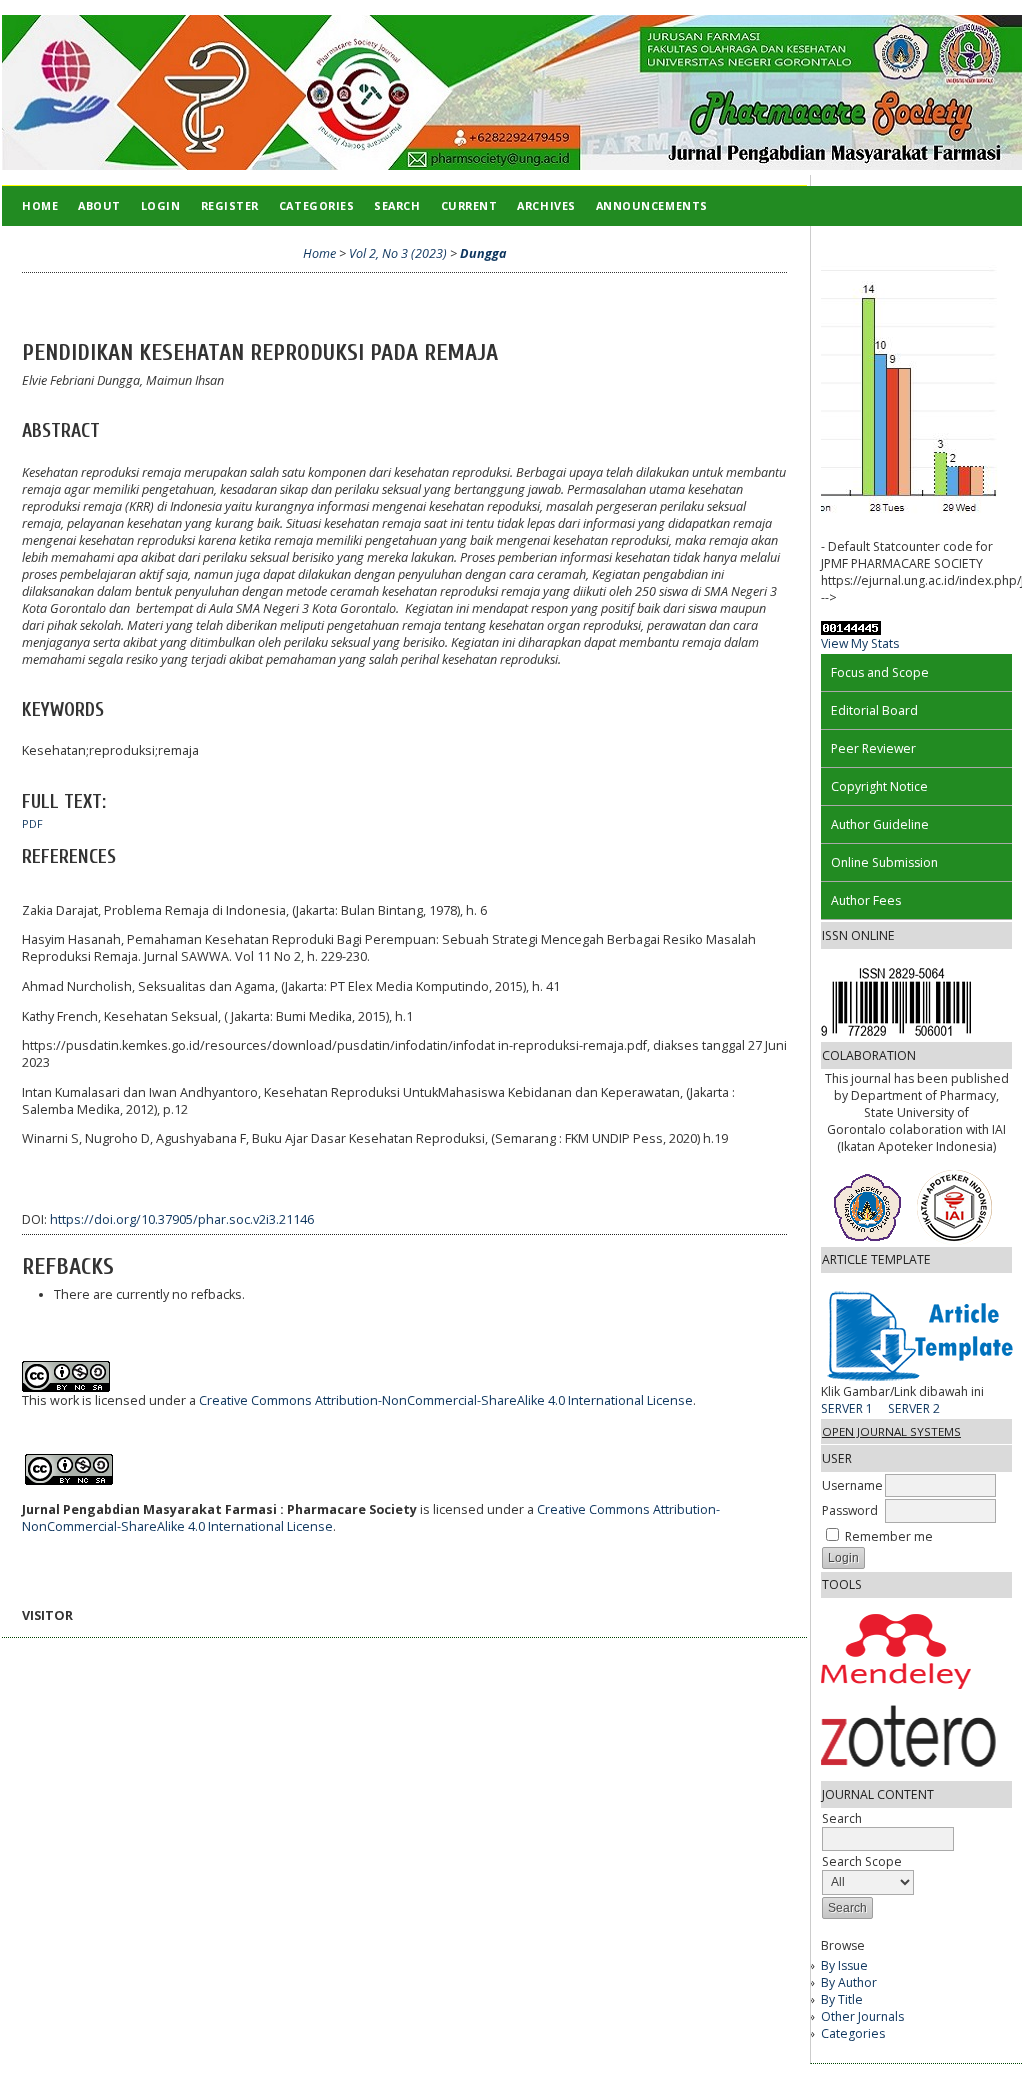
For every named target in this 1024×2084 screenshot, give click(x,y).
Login (161, 205)
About (99, 205)
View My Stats (860, 643)
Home (40, 205)
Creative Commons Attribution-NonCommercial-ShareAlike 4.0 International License (446, 1400)
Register (230, 205)
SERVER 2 (914, 1408)
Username (852, 1485)
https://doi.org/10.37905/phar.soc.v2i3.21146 (182, 1219)
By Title (842, 1999)
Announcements (652, 205)
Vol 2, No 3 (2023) (398, 253)
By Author (849, 1982)
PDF (32, 824)
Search (397, 205)
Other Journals (862, 2016)
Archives (546, 205)
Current (469, 205)
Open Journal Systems (891, 1431)
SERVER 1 (847, 1408)
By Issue (844, 1965)
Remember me (889, 1536)
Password (850, 1510)
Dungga (483, 253)
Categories (853, 2033)
